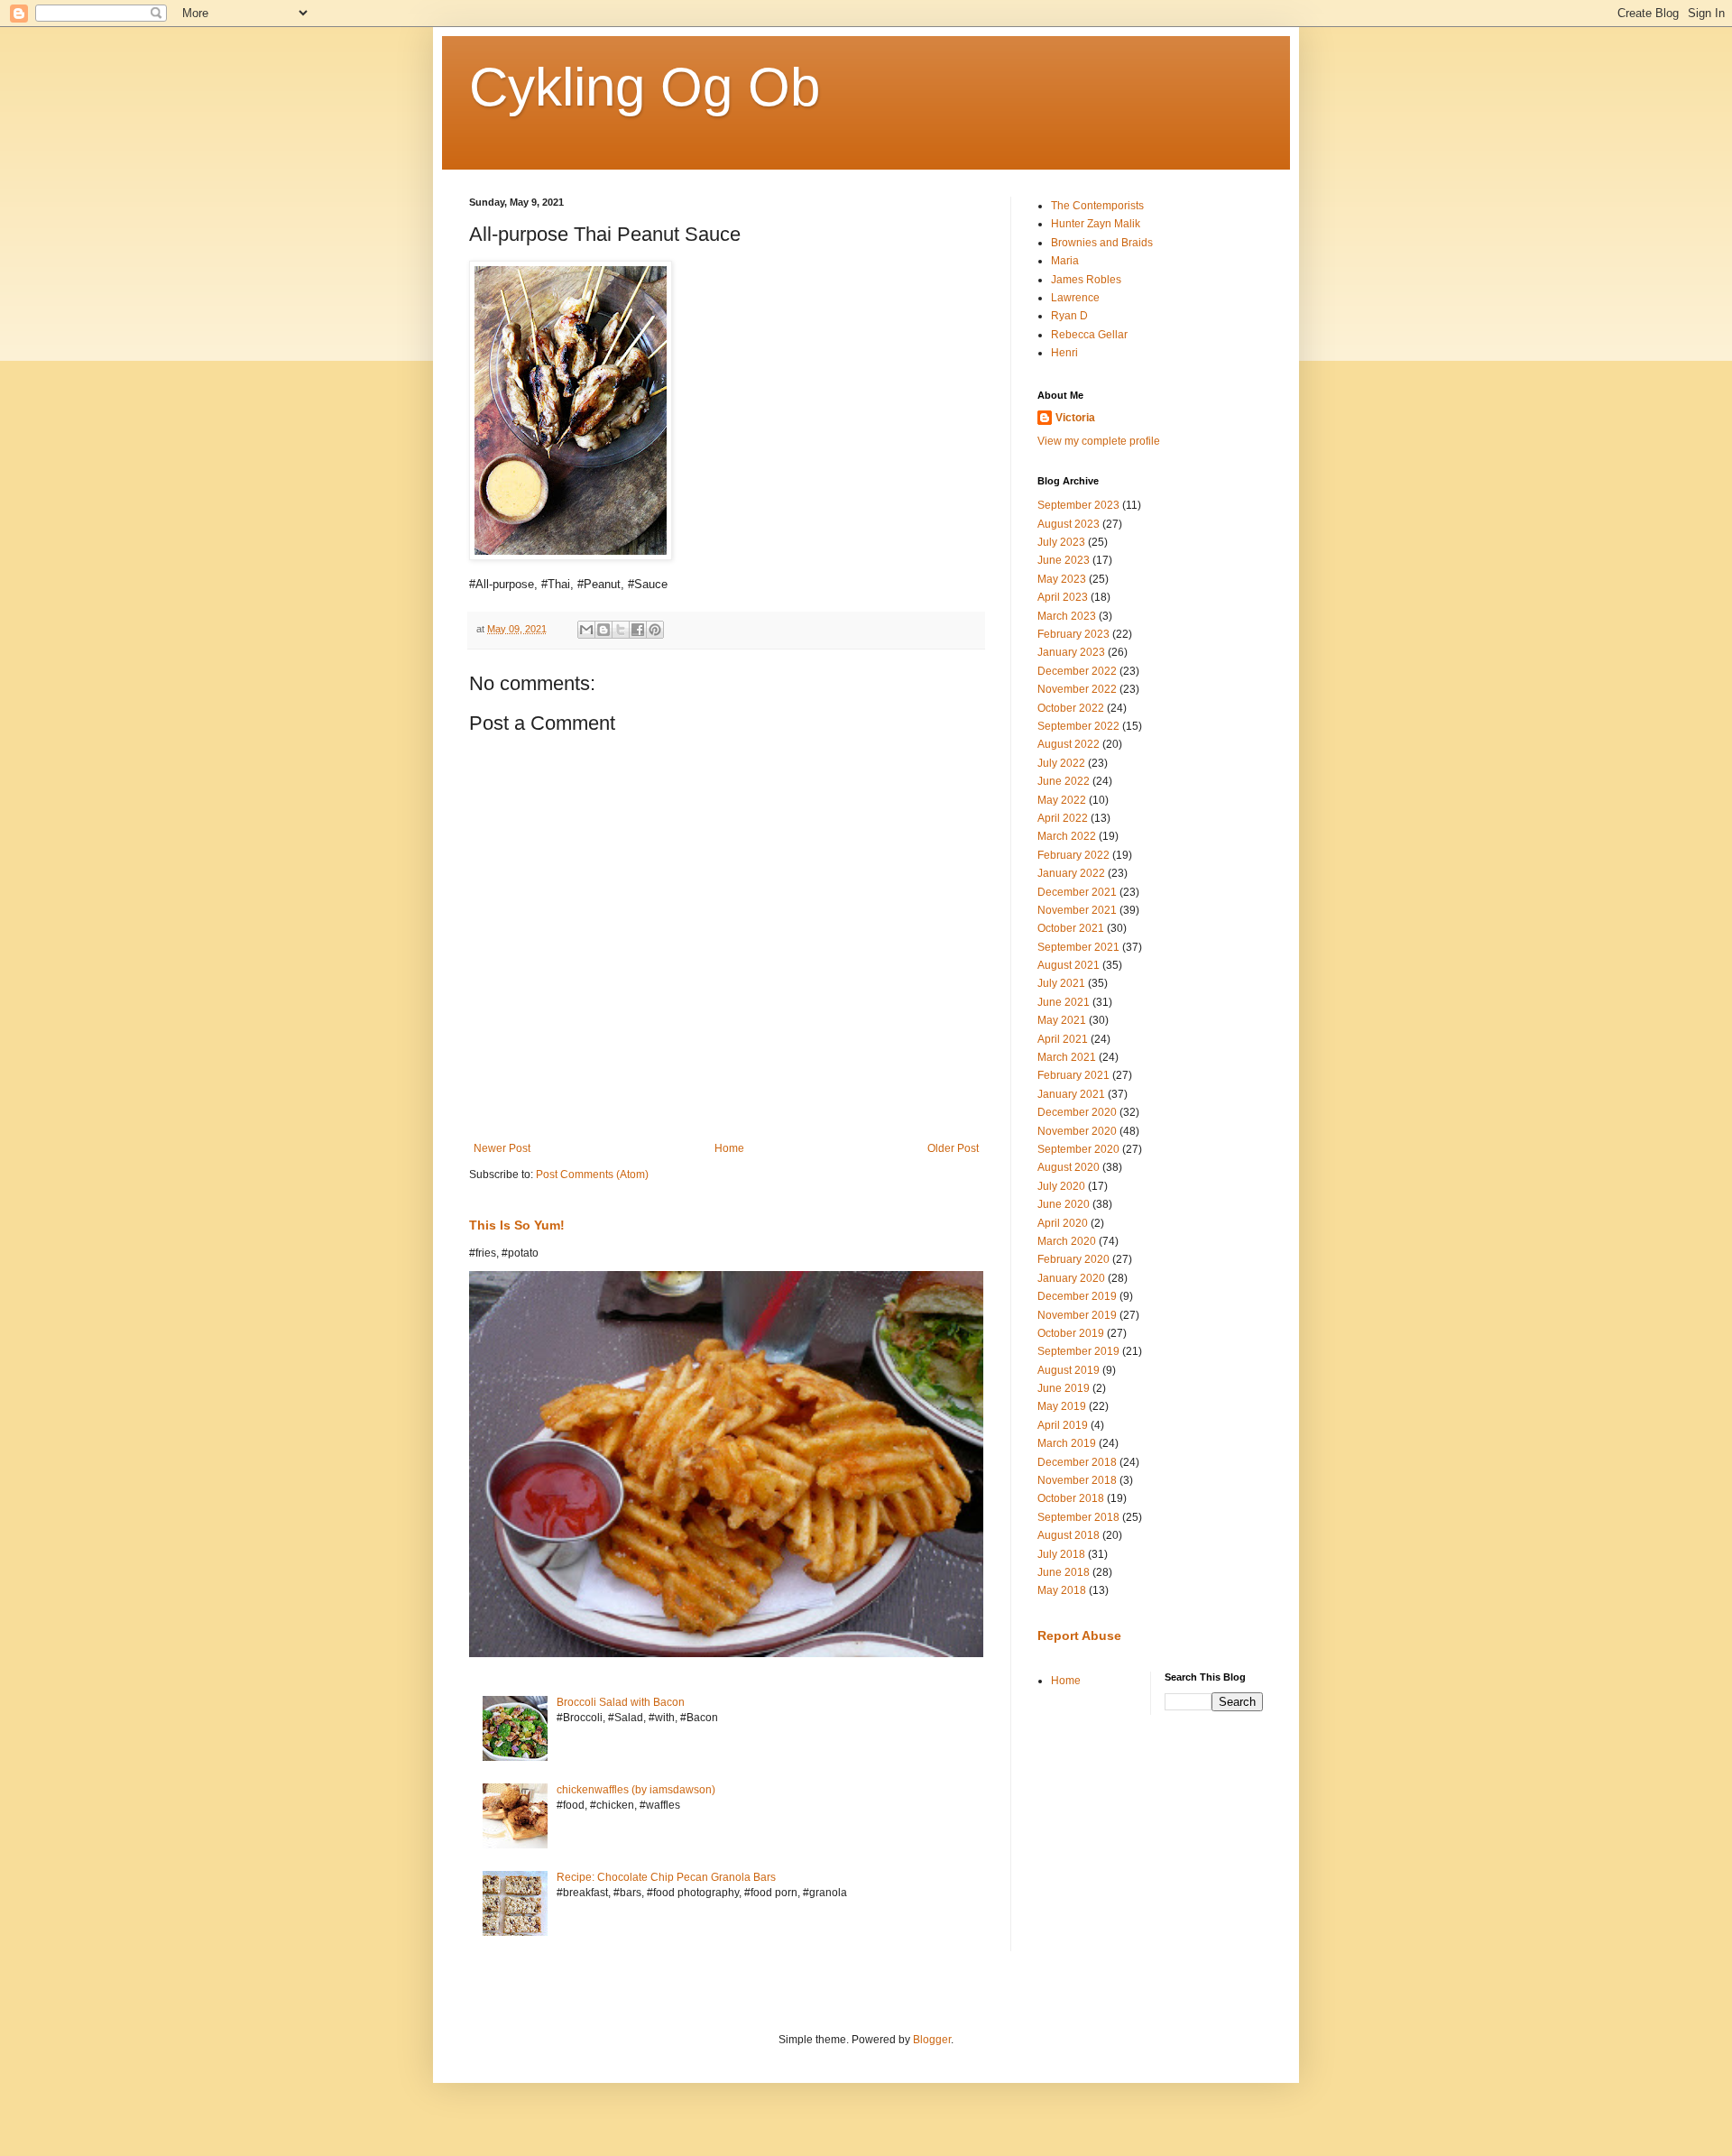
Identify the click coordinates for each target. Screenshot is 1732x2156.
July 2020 (1061, 1186)
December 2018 (1077, 1462)
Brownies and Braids (1102, 243)
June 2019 (1064, 1388)
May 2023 (1062, 579)
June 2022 (1064, 781)
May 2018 (1062, 1590)
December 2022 (1077, 671)
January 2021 (1071, 1094)
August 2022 (1069, 744)
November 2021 (1077, 910)
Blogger (932, 2040)
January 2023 (1071, 652)
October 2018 (1071, 1498)
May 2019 (1062, 1406)
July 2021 (1061, 983)
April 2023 (1063, 597)
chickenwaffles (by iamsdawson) (636, 1790)
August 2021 (1069, 965)
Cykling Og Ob (645, 87)
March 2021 (1067, 1057)
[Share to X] (621, 630)
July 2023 (1061, 542)
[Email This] (586, 630)
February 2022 (1073, 855)
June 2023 (1064, 560)
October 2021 (1071, 928)
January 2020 (1071, 1278)
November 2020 (1077, 1131)
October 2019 (1071, 1333)
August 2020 (1069, 1167)
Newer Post (502, 1148)
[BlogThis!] (603, 630)
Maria (1065, 261)
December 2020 (1077, 1112)
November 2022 (1077, 689)
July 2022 (1061, 763)
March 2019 (1067, 1443)
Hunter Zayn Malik (1096, 224)
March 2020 (1067, 1241)
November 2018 (1077, 1480)
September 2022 (1078, 726)
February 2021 (1073, 1075)
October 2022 (1071, 708)
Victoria (1075, 418)
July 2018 (1061, 1554)
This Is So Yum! (517, 1225)
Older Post (953, 1148)
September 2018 (1078, 1517)
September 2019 (1078, 1351)
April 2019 (1063, 1425)
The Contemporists (1097, 206)
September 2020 (1078, 1149)
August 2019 (1069, 1370)
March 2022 (1067, 836)
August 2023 (1069, 524)
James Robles (1086, 280)
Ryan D (1069, 316)
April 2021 (1063, 1039)
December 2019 (1077, 1296)
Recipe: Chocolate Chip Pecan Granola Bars (666, 1877)
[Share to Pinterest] (655, 630)
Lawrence (1075, 298)
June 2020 (1064, 1204)
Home (729, 1148)
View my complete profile (1099, 441)
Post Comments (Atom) (592, 1175)
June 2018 (1064, 1572)
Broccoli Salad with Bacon (621, 1702)
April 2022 (1063, 818)
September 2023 (1078, 505)
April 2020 (1063, 1223)
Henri (1064, 353)
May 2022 (1062, 800)
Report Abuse (1079, 1635)
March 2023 (1067, 616)
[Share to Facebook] (638, 630)
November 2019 (1077, 1315)
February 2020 (1073, 1259)
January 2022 (1071, 873)
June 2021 (1064, 1002)
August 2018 (1069, 1535)
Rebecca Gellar (1089, 335)
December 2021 (1077, 892)
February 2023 (1073, 634)
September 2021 (1078, 947)
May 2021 (1062, 1020)
